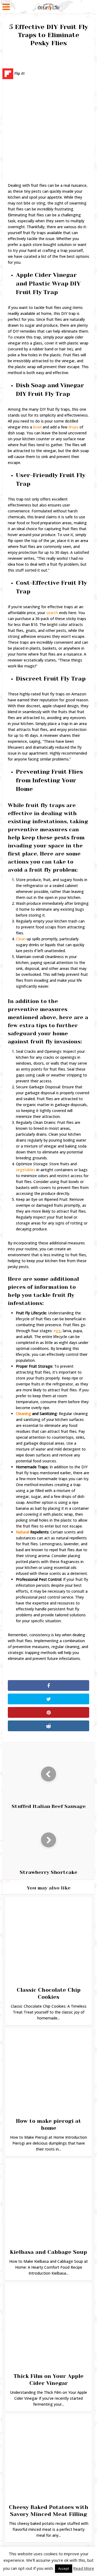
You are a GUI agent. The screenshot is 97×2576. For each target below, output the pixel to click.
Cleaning (23, 1414)
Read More (84, 2568)
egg (57, 1331)
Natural (22, 1532)
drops (73, 427)
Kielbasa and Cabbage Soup (48, 2252)
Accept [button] (64, 2568)
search (52, 613)
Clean (21, 939)
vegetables (26, 1170)
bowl (37, 427)
